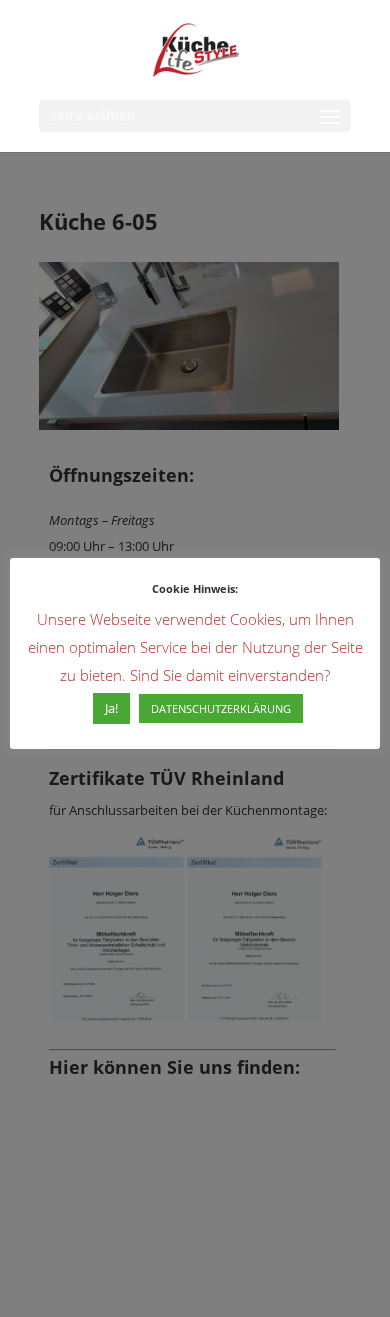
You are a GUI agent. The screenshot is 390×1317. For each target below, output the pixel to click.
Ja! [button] (111, 708)
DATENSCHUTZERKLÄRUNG (221, 708)
